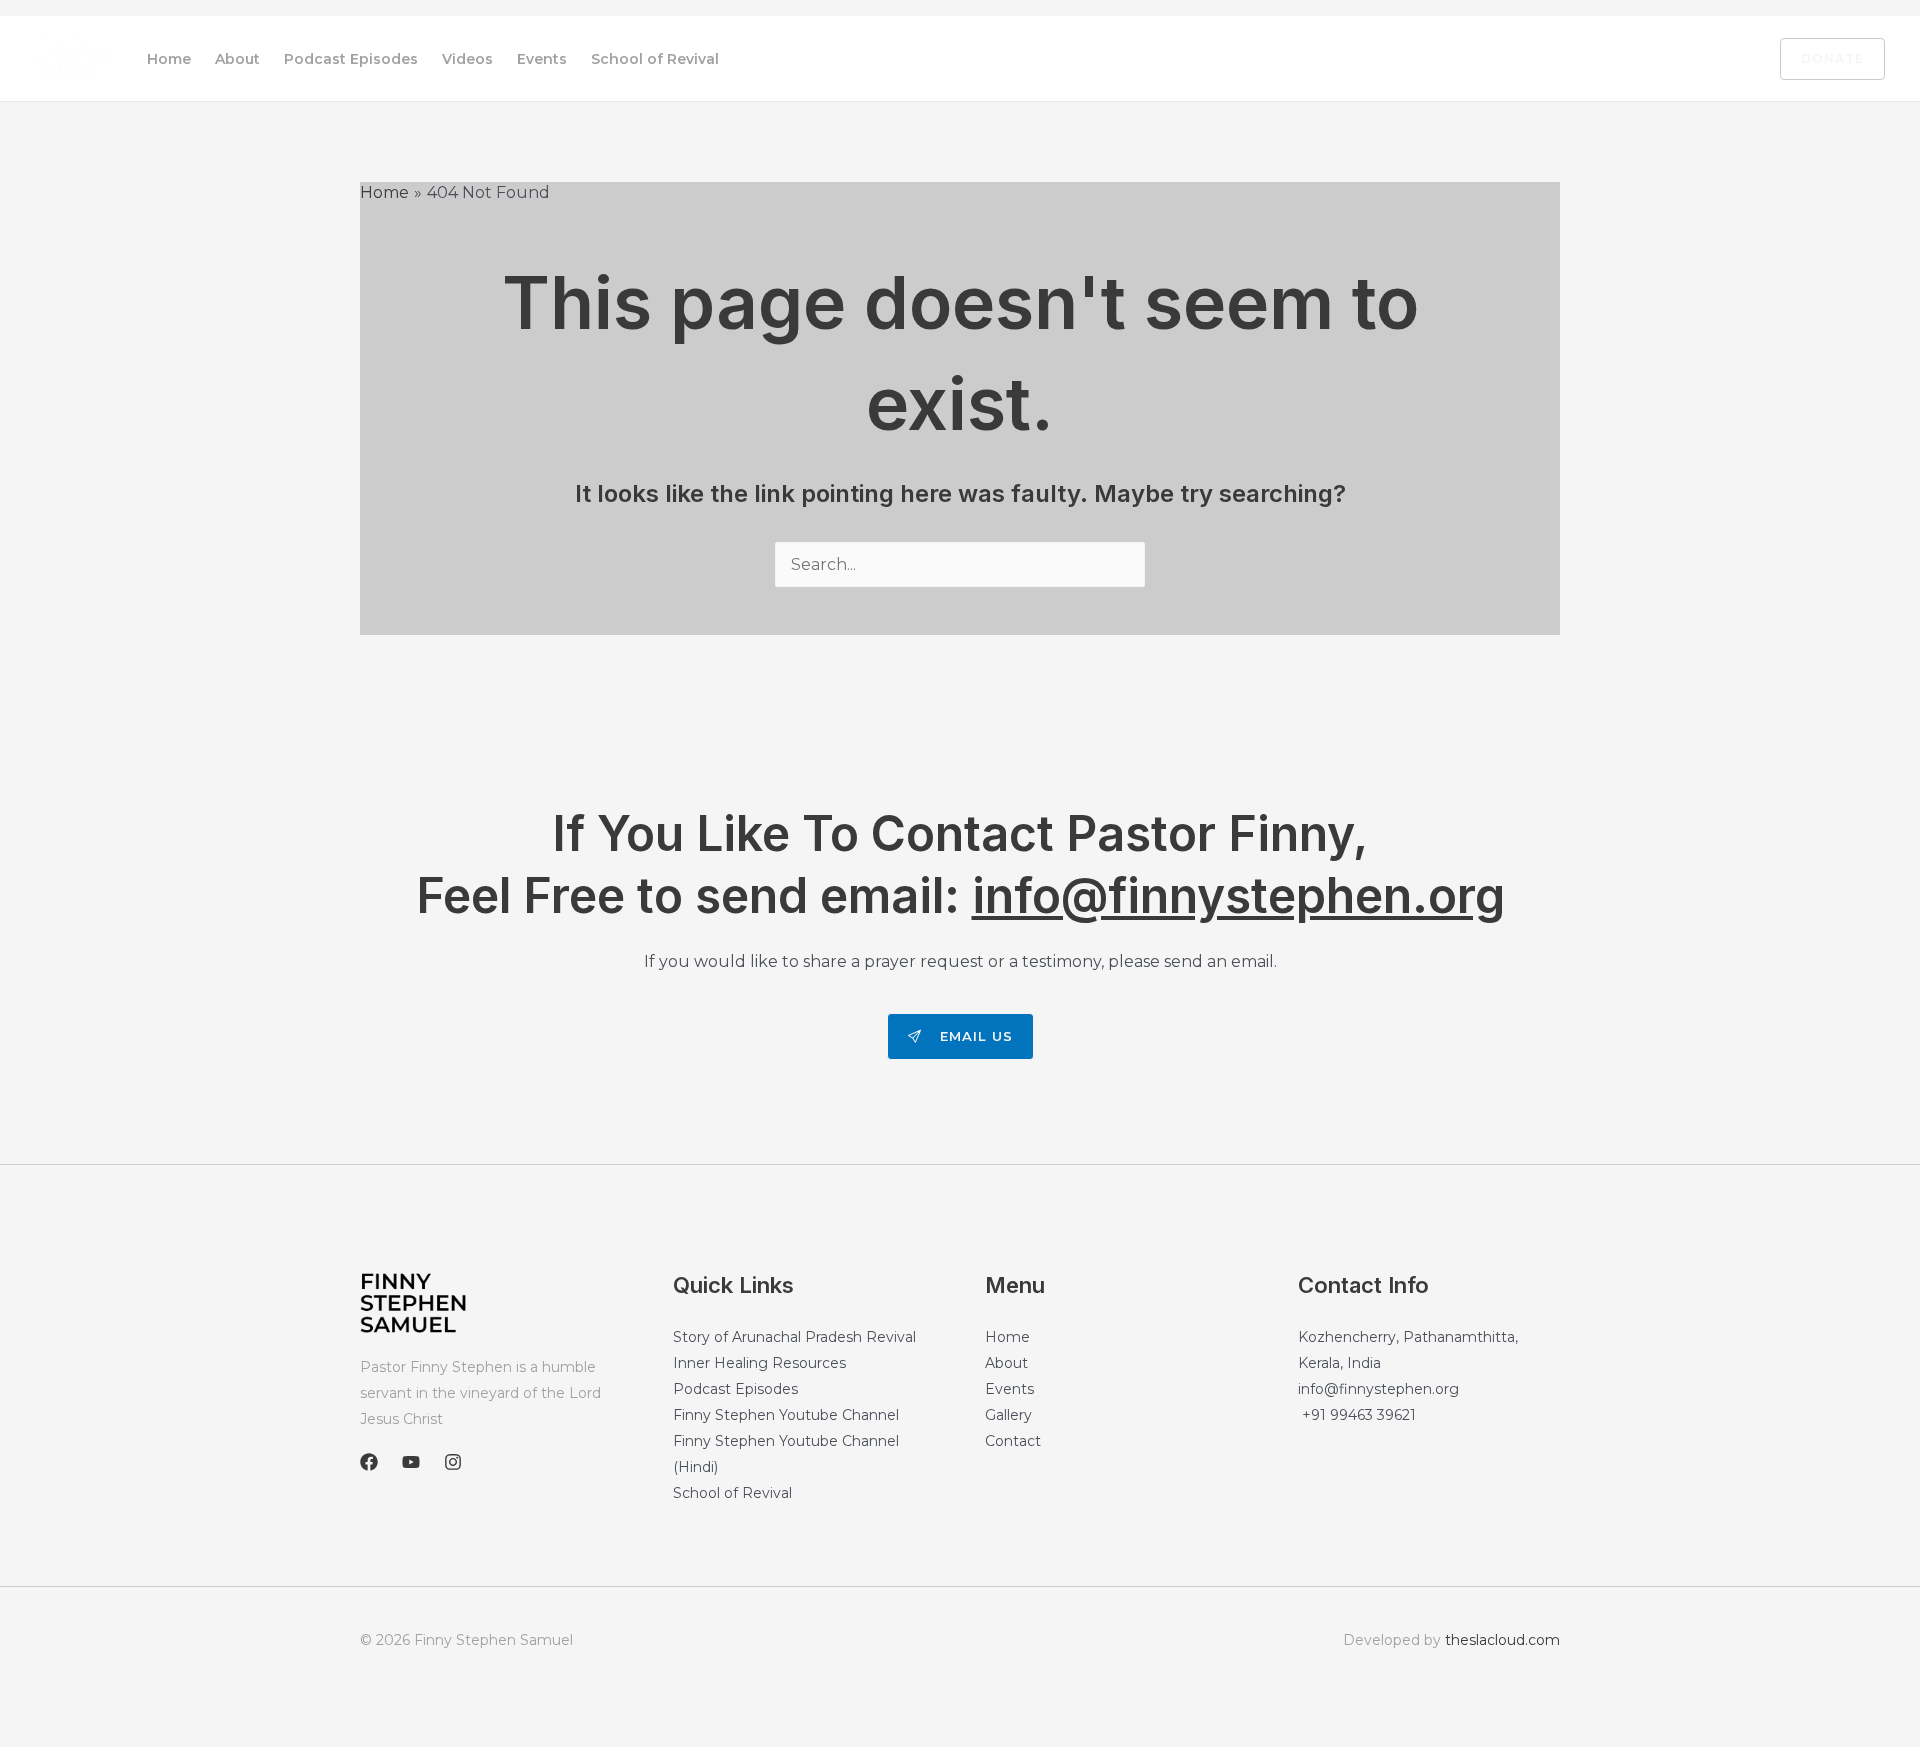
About (237, 59)
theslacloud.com (1502, 1640)
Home (169, 59)
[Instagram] (1727, 60)
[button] (1820, 59)
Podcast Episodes (351, 59)
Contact (1013, 1441)
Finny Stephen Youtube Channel (786, 1415)
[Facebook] (1643, 60)
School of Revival (655, 59)
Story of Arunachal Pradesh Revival (794, 1337)
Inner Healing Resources (759, 1363)
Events (542, 59)
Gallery (1008, 1415)
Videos (467, 59)
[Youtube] (1685, 60)
